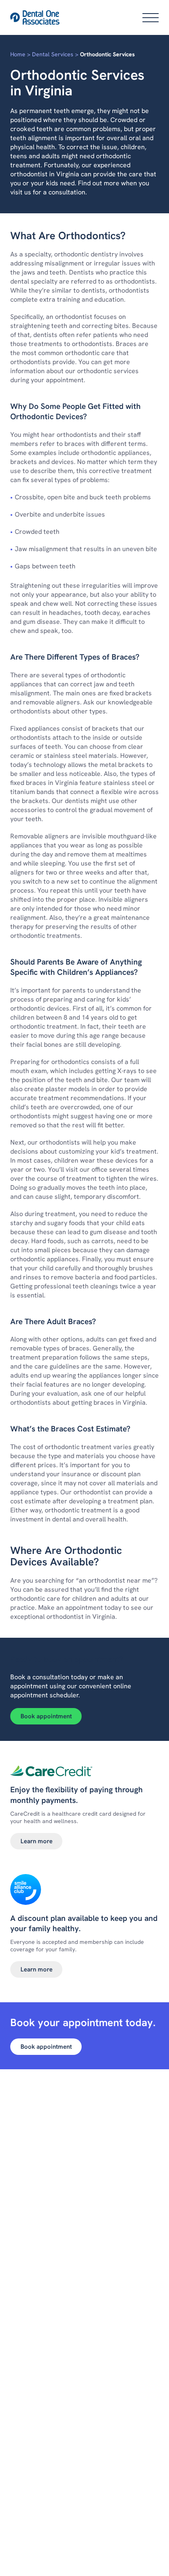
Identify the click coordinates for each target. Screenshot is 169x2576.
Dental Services (53, 54)
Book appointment (46, 1716)
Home (18, 54)
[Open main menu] (151, 18)
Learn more (37, 1841)
